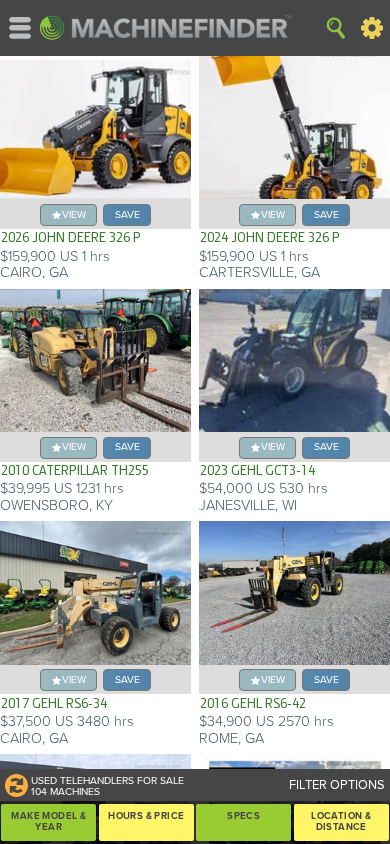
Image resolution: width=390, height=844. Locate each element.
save (127, 214)
